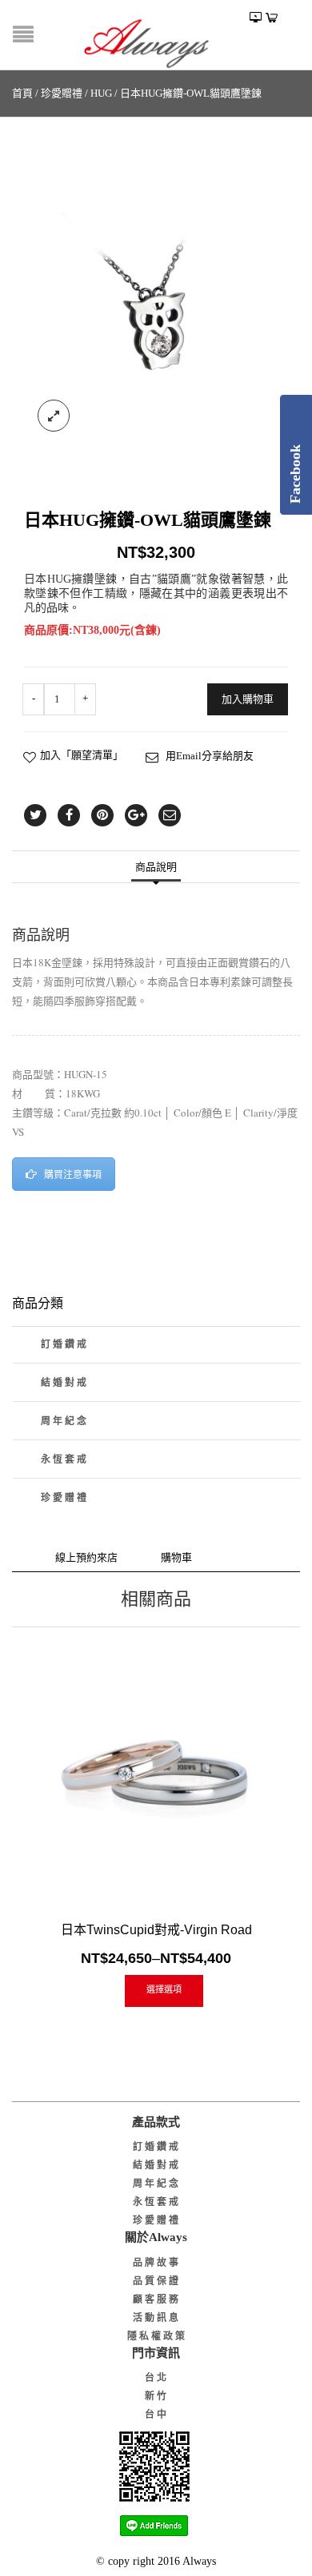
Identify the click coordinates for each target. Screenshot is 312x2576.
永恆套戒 (65, 1459)
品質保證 (157, 2281)
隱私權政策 (157, 2336)
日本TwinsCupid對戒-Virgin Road (156, 1930)
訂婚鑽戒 (65, 1344)
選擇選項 (164, 1989)
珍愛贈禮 (62, 93)
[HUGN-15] (156, 312)
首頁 (22, 93)
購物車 (176, 1557)
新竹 (157, 2396)
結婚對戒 (65, 1383)
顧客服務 (157, 2299)
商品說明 (156, 867)
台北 (157, 2378)
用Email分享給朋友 (210, 756)
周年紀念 (65, 1421)
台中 (157, 2415)
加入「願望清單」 (82, 755)
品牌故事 (157, 2263)
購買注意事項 (73, 1175)
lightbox (54, 416)
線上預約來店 (86, 1557)
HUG (101, 93)
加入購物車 (248, 699)
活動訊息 (157, 2318)
